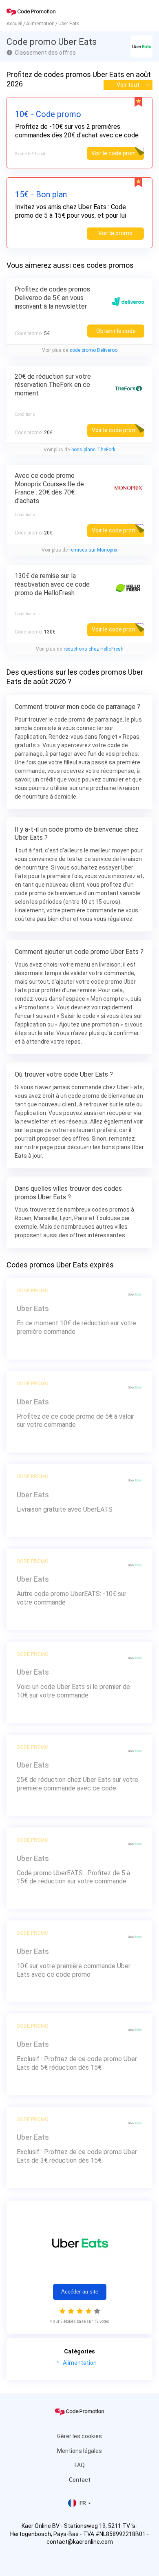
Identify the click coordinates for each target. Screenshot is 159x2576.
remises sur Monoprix (93, 550)
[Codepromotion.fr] (31, 12)
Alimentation (80, 2363)
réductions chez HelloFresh (94, 649)
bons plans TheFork (93, 450)
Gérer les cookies (79, 2436)
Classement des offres (45, 53)
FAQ (80, 2465)
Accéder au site (80, 2292)
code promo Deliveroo (94, 350)
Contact (80, 2480)
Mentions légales (79, 2451)
